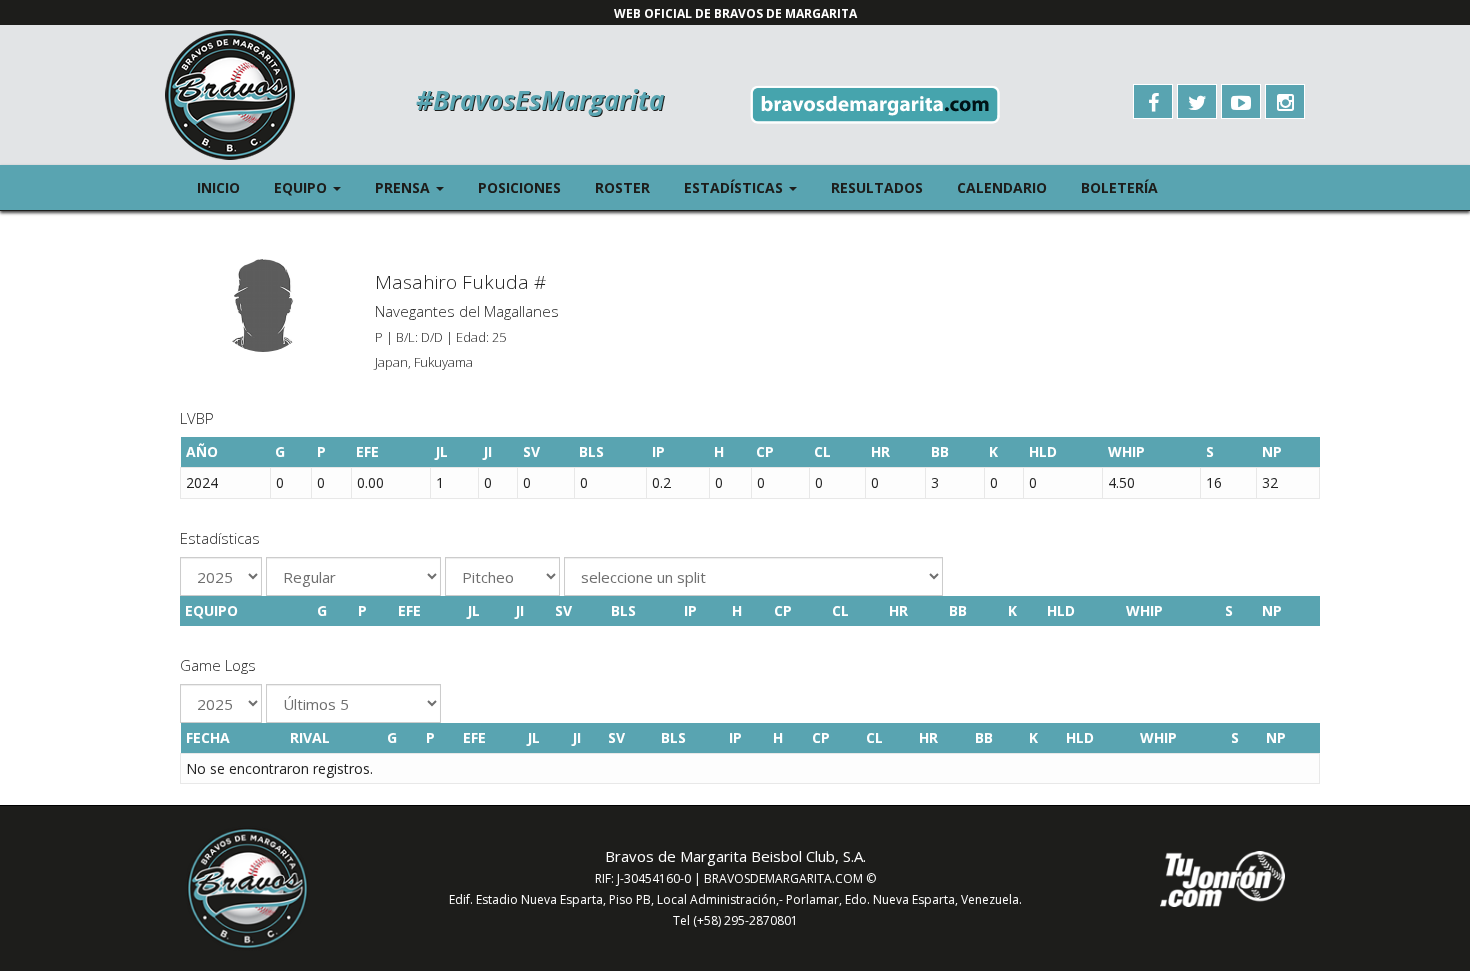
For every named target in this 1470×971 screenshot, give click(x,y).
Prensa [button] (418, 187)
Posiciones (519, 187)
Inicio (218, 187)
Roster (622, 187)
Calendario (1002, 187)
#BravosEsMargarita (540, 100)
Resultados (877, 187)
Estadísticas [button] (749, 187)
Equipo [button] (316, 187)
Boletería (1119, 187)
